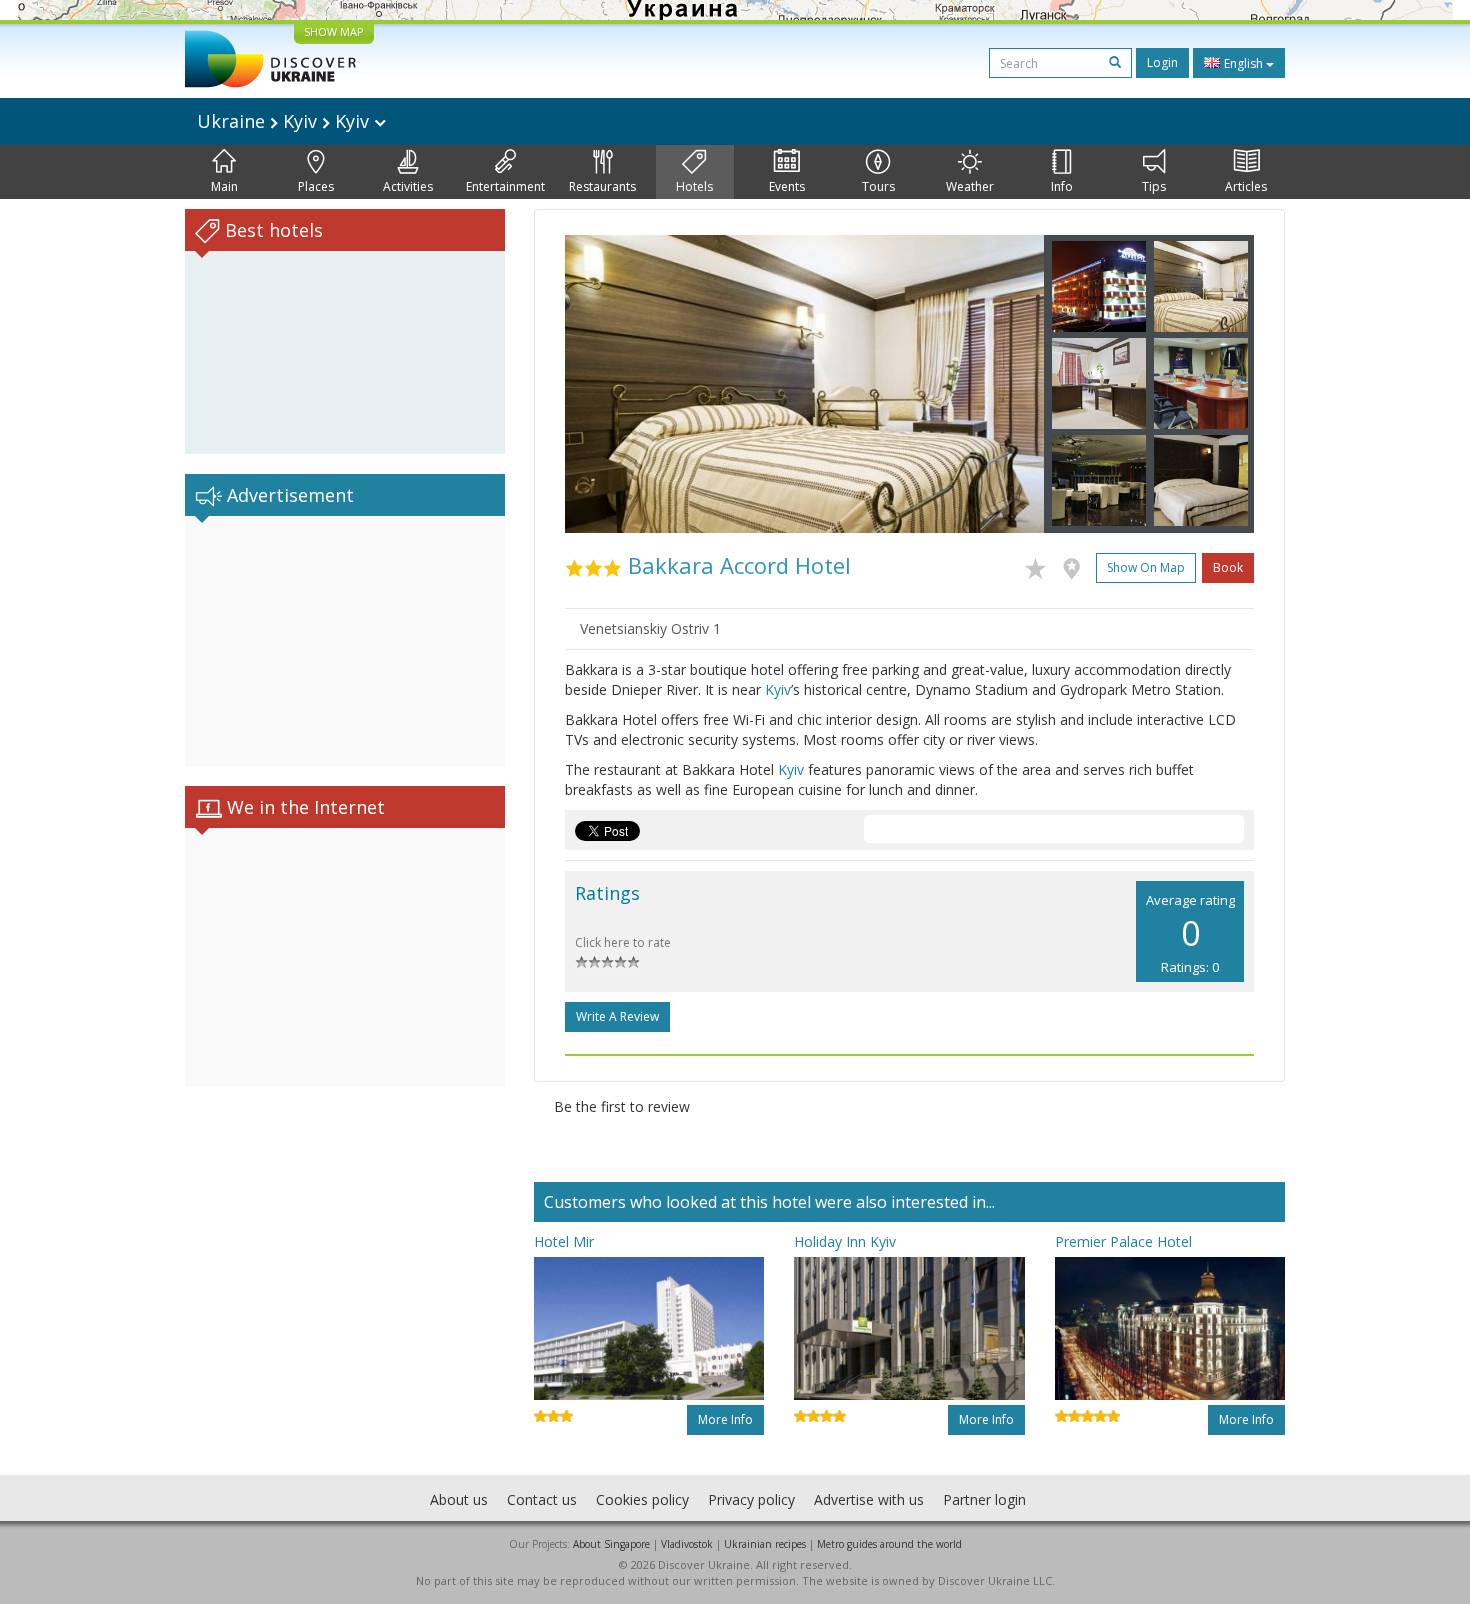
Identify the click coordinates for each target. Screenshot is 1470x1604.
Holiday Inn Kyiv (845, 1241)
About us (459, 1499)
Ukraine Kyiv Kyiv (285, 121)
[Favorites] (1040, 565)
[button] (601, 384)
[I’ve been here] (1076, 565)
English (1243, 63)
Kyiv (778, 689)
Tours (878, 186)
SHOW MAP (334, 31)
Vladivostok (687, 1544)
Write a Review (617, 1016)
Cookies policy (642, 1499)
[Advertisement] (345, 641)
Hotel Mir (564, 1241)
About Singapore (611, 1544)
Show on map (1146, 567)
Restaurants (602, 186)
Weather (970, 186)
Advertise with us (869, 1499)
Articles (1246, 186)
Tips (1154, 186)
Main (224, 186)
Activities (408, 186)
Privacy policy (751, 1499)
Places (316, 186)
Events (787, 186)
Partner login (984, 1499)
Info (1062, 186)
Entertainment (505, 186)
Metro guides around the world (889, 1544)
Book (1228, 567)
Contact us (542, 1499)
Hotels (694, 186)
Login (1162, 62)
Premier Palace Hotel (1123, 1241)
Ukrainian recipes (765, 1544)
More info (725, 1419)
